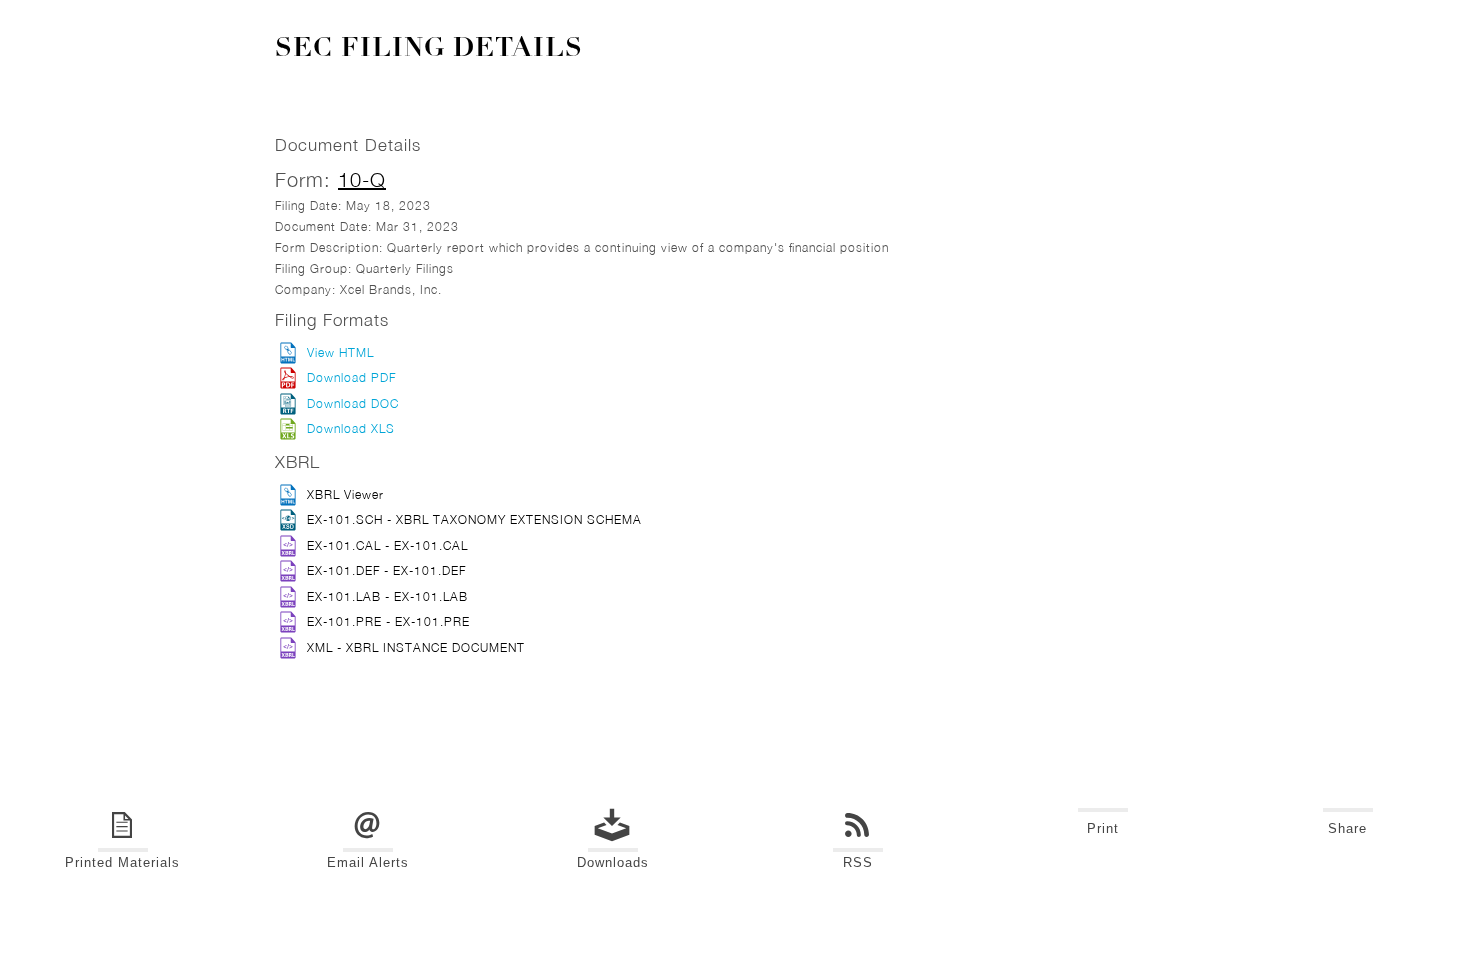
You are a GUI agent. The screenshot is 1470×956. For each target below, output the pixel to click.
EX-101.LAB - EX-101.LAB (387, 596)
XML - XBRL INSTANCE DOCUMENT (416, 647)
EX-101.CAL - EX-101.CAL (387, 545)
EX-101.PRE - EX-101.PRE (388, 621)
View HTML (340, 352)
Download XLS (351, 428)
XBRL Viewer (345, 494)
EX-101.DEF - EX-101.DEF (386, 570)
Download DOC (353, 403)
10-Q (362, 179)
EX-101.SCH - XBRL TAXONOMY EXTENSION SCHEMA (474, 519)
